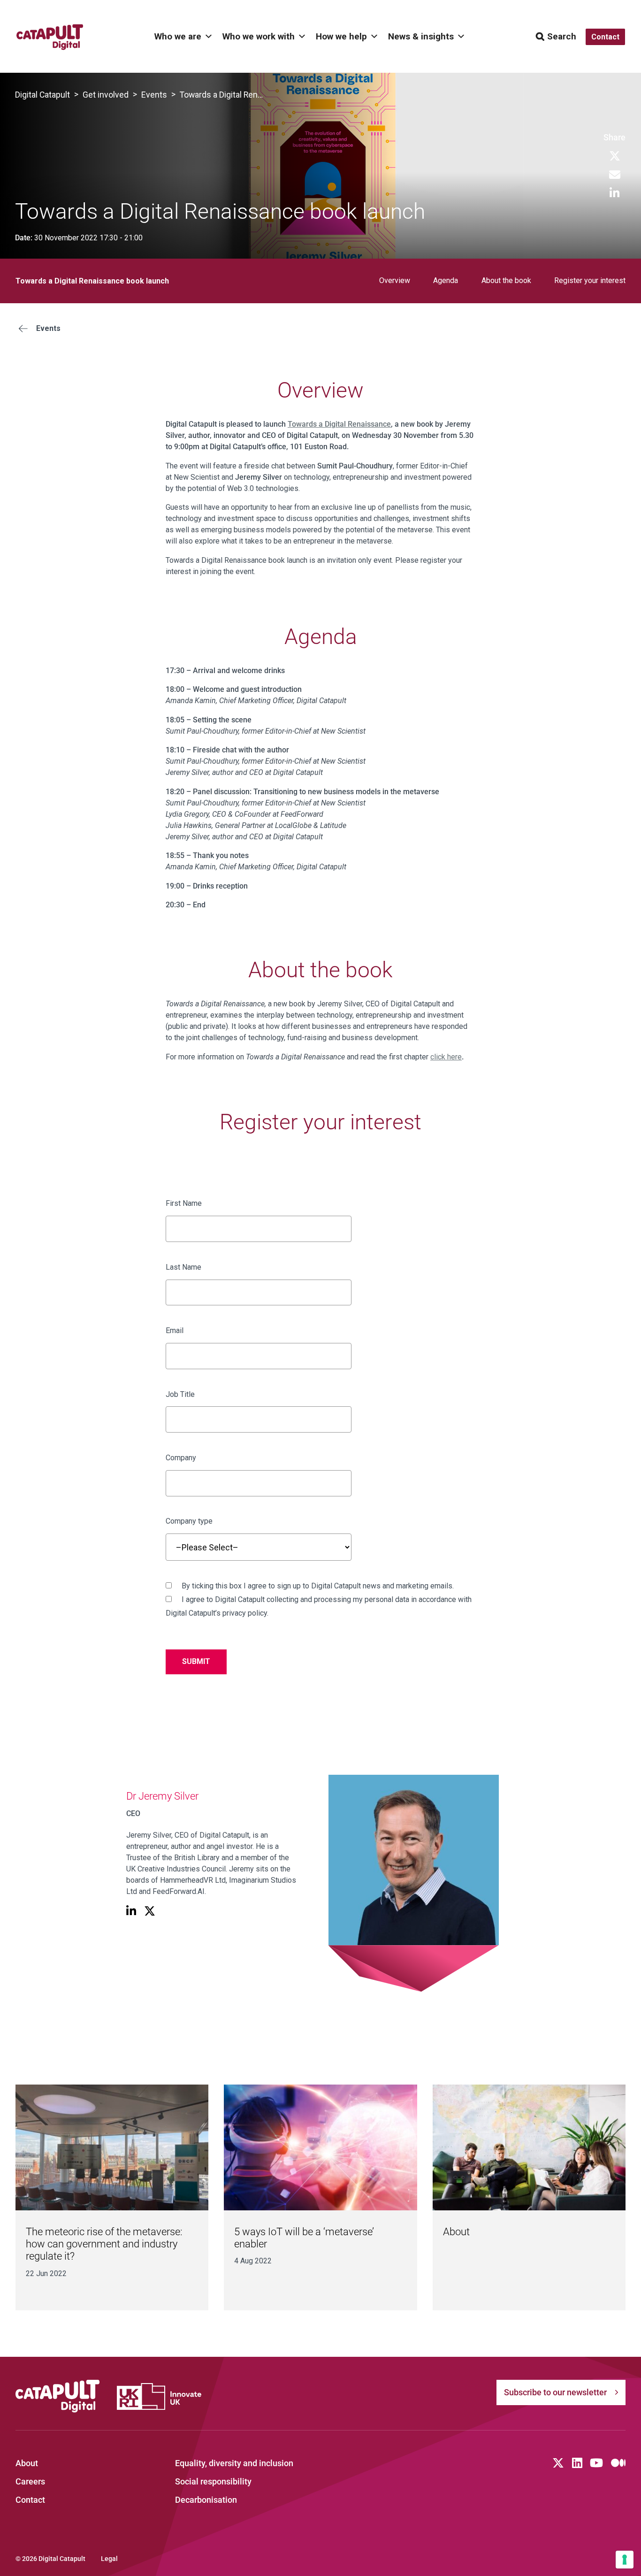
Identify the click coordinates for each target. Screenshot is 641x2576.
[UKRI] (159, 2396)
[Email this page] (615, 175)
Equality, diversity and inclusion (234, 2463)
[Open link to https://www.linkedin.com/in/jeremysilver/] (131, 1912)
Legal (109, 2559)
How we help (341, 36)
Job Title (180, 1394)
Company (181, 1458)
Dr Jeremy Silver (162, 1796)
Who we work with (259, 36)
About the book (506, 280)
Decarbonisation (206, 2500)
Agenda (446, 280)
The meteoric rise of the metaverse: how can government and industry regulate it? (104, 2244)
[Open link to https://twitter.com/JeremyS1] (150, 1912)
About (456, 2232)
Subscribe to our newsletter (555, 2392)
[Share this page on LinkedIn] (614, 194)
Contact (30, 2500)
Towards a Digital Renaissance (339, 424)
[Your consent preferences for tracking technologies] (625, 2560)
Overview (395, 280)
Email (175, 1330)
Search (562, 36)
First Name (184, 1203)
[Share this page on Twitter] (615, 157)
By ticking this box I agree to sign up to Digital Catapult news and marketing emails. (317, 1586)
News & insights (421, 36)
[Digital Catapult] (58, 2396)
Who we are (178, 36)
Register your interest (590, 280)
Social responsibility (213, 2482)
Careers (30, 2482)
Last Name (183, 1267)
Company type (189, 1521)
